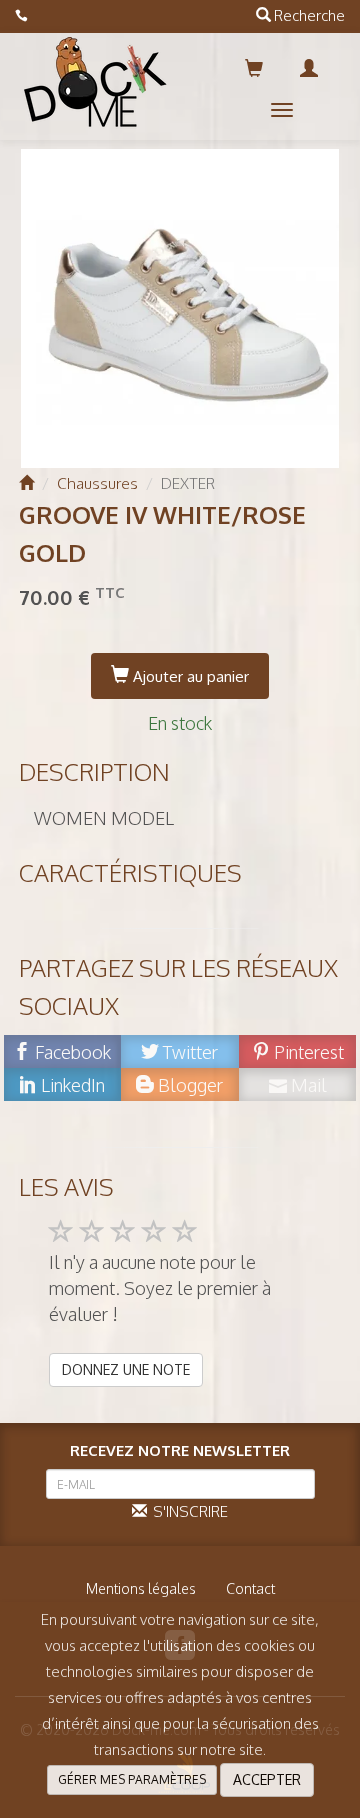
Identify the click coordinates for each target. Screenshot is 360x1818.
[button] (282, 110)
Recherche (308, 15)
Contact (250, 1588)
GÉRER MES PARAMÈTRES (132, 1779)
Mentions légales (141, 1588)
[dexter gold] (180, 308)
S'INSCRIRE (187, 1511)
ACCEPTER (267, 1779)
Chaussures (97, 483)
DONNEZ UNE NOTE (126, 1369)
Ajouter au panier (189, 676)
